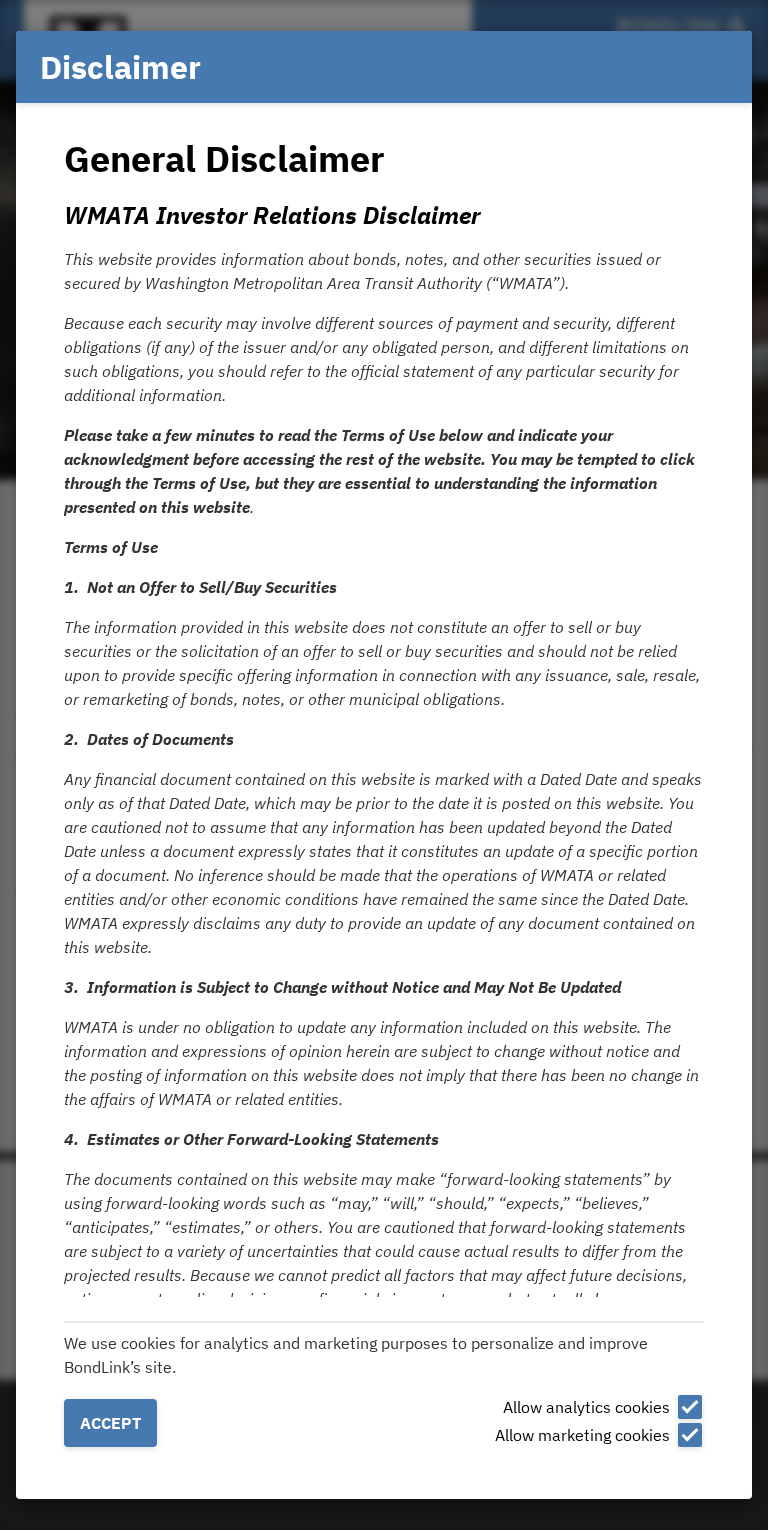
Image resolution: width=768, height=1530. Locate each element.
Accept (110, 1423)
